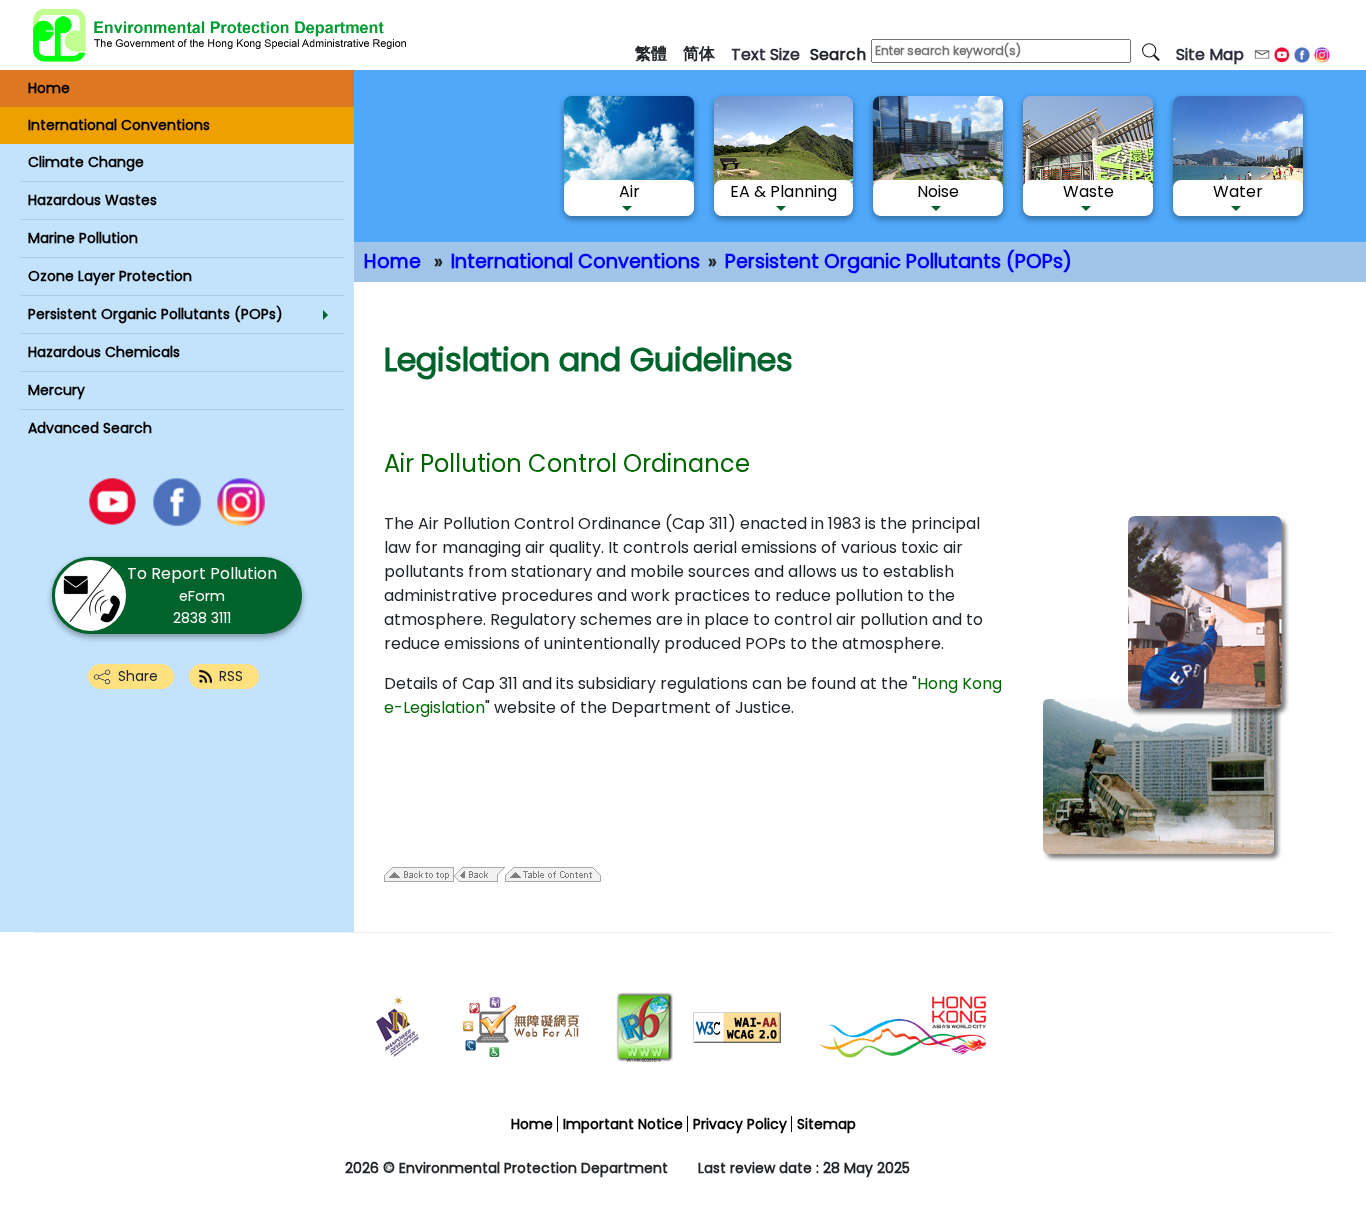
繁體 (651, 53)
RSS (231, 676)
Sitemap (826, 1124)
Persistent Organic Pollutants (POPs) (898, 261)
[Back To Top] (1302, 1151)
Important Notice (623, 1124)
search (838, 54)
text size (765, 54)
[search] (1151, 51)
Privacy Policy (740, 1124)
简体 (699, 53)
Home (392, 261)
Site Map (1210, 54)
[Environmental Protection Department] (220, 35)
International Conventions (575, 261)
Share (138, 676)
